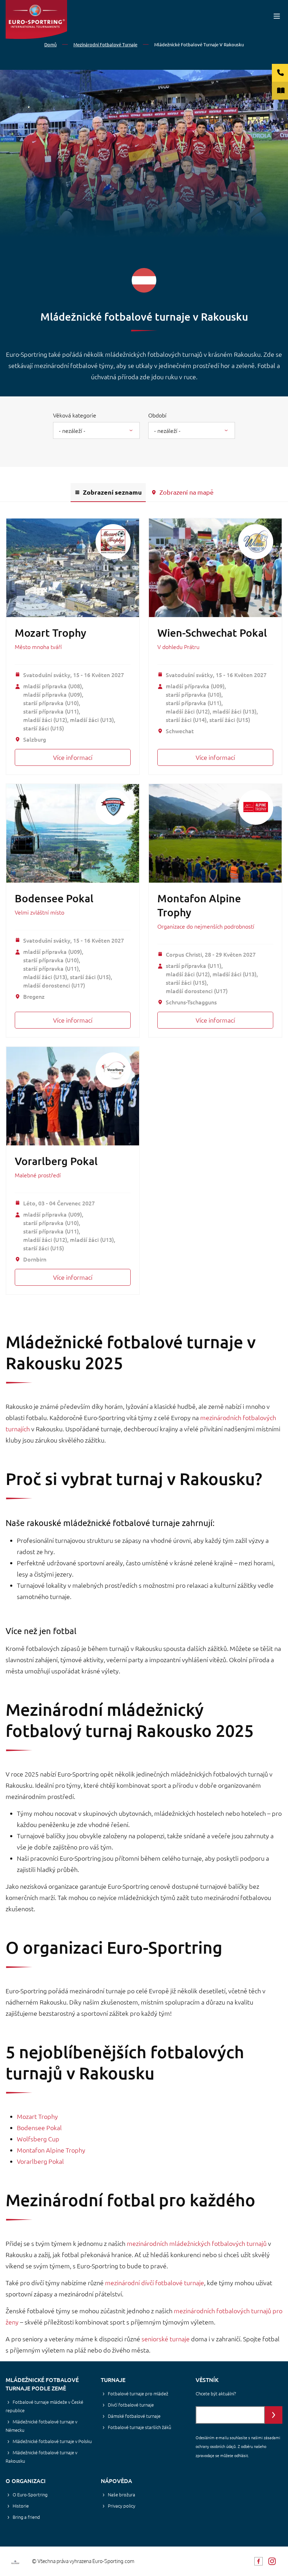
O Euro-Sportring (30, 2494)
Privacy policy (122, 2506)
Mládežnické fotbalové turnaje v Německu (41, 2426)
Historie (21, 2506)
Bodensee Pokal (54, 898)
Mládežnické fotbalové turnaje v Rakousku (41, 2457)
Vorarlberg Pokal (56, 1161)
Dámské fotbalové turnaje (134, 2416)
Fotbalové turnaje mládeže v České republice (44, 2406)
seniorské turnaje (166, 2339)
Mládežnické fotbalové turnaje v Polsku (52, 2441)
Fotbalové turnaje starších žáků (139, 2427)
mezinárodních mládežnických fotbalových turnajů (197, 2243)
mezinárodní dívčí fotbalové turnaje (155, 2283)
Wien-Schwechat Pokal (212, 633)
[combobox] (96, 430)
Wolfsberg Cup (38, 2139)
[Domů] (36, 19)
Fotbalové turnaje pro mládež (138, 2393)
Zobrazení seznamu (112, 492)
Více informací (73, 757)
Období (157, 415)
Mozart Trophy (51, 633)
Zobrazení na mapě (186, 492)
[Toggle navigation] (277, 16)
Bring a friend (26, 2517)
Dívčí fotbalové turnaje (131, 2405)
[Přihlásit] (274, 2415)
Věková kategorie (75, 415)
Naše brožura (122, 2494)
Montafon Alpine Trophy (51, 2150)
